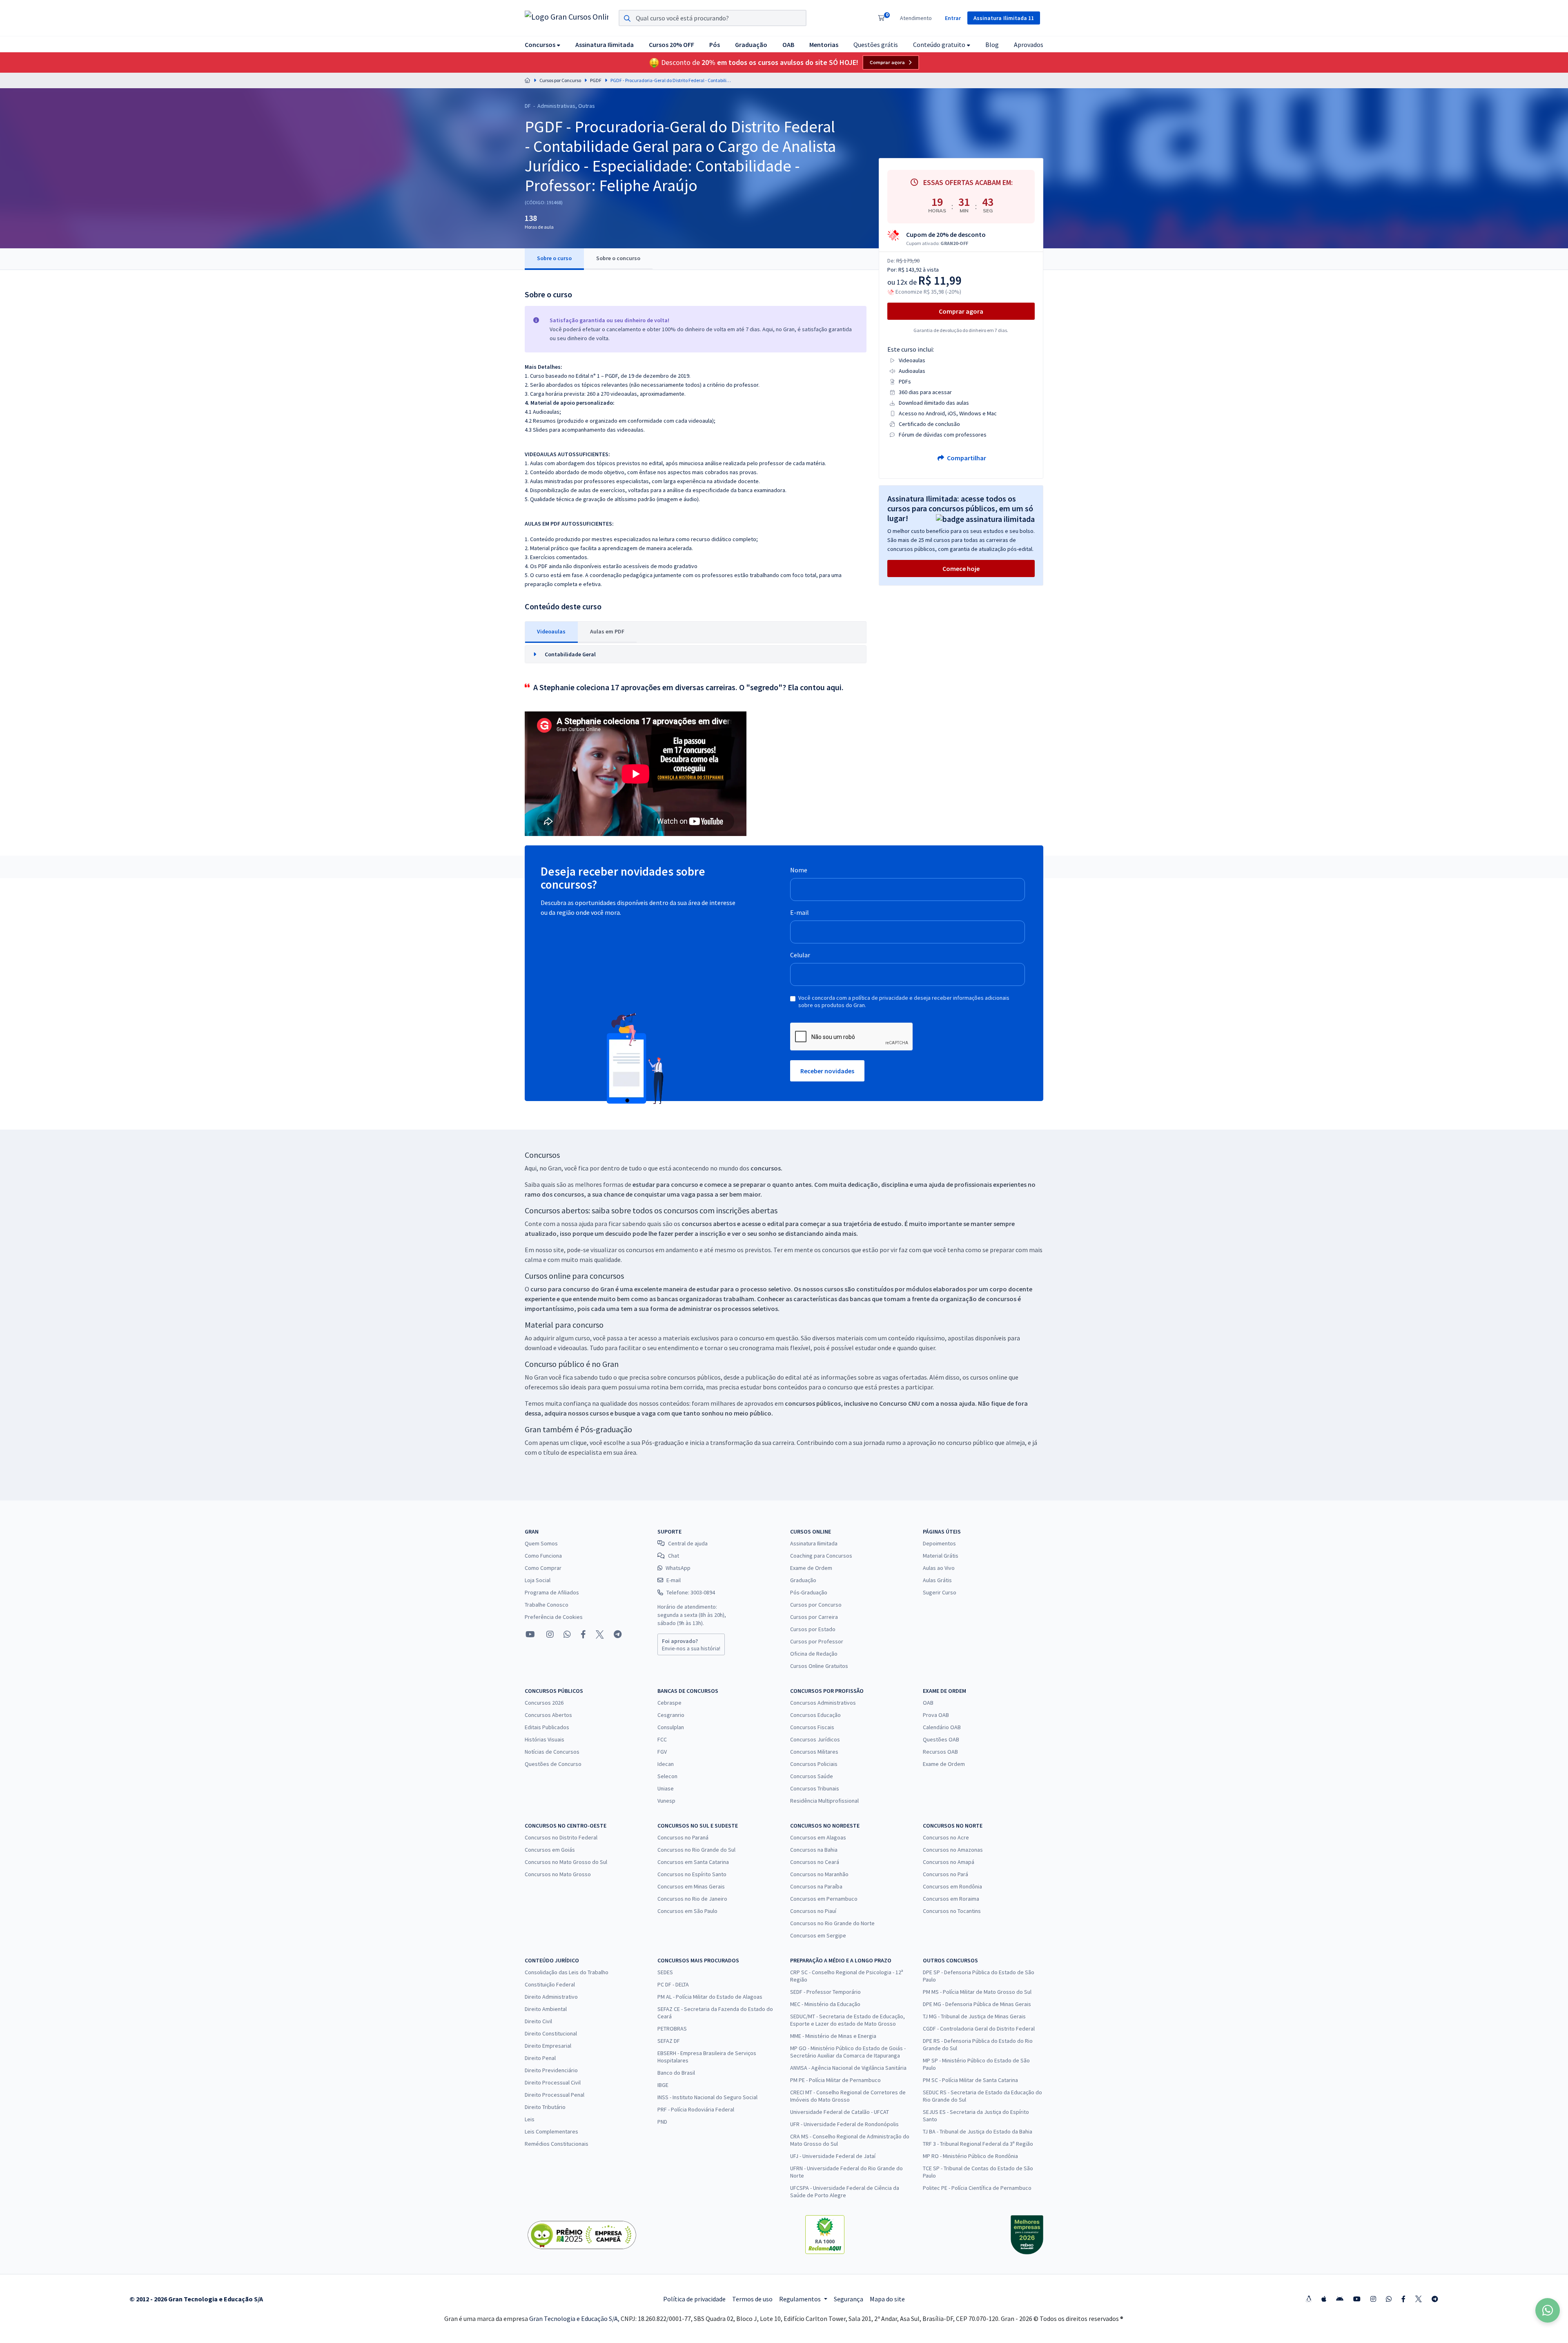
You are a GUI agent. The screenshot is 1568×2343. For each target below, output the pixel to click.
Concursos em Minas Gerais (691, 1886)
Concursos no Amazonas (953, 1850)
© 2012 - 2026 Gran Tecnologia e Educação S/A (196, 2299)
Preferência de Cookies (554, 1617)
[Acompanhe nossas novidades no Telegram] (618, 1634)
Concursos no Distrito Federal (561, 1837)
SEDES (665, 1972)
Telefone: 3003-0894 (691, 1592)
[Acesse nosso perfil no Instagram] (549, 1634)
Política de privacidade (694, 2299)
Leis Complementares (551, 2131)
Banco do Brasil (676, 2073)
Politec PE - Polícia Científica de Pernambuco (977, 2188)
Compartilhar (966, 458)
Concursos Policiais (814, 1764)
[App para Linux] (1309, 2299)
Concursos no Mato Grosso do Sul (566, 1862)
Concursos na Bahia (814, 1850)
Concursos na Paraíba (816, 1886)
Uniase (666, 1788)
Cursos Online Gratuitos (819, 1666)
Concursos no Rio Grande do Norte (832, 1923)
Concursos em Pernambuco (824, 1899)
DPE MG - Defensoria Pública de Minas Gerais (977, 2004)
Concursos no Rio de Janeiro (692, 1899)
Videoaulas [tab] (551, 631)
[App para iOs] (1324, 2299)
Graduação (803, 1580)
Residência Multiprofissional (824, 1801)
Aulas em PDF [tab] (607, 631)
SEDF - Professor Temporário (825, 1992)
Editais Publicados (547, 1727)
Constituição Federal (550, 1984)
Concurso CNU (900, 1403)
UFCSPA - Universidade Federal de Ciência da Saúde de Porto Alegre (845, 2191)
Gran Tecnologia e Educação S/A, (575, 2318)
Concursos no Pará (945, 1874)
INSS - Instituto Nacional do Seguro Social (707, 2097)
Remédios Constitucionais (557, 2144)
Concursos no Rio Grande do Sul (696, 1850)
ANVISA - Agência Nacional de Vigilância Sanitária (848, 2068)
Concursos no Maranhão (819, 1874)
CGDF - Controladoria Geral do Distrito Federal (979, 2029)
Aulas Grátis (937, 1580)
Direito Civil (538, 2021)
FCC (662, 1739)
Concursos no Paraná (683, 1837)
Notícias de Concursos (552, 1752)
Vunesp (666, 1801)
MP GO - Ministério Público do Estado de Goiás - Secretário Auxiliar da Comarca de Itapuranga (848, 2052)
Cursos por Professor (817, 1641)
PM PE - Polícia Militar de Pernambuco (835, 2080)
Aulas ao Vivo (939, 1568)
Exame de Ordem (811, 1568)
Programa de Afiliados (552, 1592)
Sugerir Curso (940, 1592)
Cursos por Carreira (814, 1617)
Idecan (666, 1764)
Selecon (667, 1776)
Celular (800, 955)
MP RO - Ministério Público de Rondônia (970, 2156)
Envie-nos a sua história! (691, 1645)
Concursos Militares (814, 1752)
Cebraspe (669, 1703)
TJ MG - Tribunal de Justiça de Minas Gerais (974, 2016)
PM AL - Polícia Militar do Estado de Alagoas (710, 1997)
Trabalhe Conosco (547, 1605)
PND (662, 2122)
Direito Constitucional (551, 2033)
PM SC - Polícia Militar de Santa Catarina (970, 2080)
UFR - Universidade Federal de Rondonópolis (844, 2124)
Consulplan (671, 1727)
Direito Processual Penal (555, 2095)
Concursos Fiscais (812, 1727)
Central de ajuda (688, 1543)
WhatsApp (678, 1568)
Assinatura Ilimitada (814, 1543)
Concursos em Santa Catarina (693, 1862)
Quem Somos (541, 1543)
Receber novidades (827, 1071)
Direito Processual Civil (553, 2082)
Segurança (849, 2299)
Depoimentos (939, 1543)
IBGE (663, 2085)
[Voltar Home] (528, 80)
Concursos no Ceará (815, 1862)
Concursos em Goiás (550, 1850)
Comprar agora (887, 62)
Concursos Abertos (548, 1715)
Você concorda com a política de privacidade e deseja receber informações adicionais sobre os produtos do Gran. (904, 1001)
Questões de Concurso (553, 1764)
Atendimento (916, 18)
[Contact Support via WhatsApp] (1548, 2310)
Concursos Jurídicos (815, 1739)
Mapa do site (887, 2299)
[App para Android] (1340, 2299)
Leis (530, 2119)
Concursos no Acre (946, 1837)
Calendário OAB (942, 1727)
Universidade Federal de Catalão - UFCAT (840, 2112)
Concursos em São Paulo (687, 1911)
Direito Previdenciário (551, 2070)
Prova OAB (936, 1715)
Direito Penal (540, 2058)
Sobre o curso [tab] (554, 258)
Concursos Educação (815, 1715)
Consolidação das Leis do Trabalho (567, 1972)
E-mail (800, 912)
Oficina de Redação (814, 1654)
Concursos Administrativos (823, 1703)
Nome (799, 870)
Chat (674, 1556)
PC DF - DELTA (673, 1984)
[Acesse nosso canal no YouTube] (530, 1634)
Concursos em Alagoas (818, 1837)
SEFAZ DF (669, 2041)
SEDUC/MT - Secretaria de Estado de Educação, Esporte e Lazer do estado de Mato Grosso (847, 2020)
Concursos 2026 (544, 1703)
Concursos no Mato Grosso (558, 1874)
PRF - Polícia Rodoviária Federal (696, 2109)
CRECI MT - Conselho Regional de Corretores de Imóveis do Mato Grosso (848, 2096)
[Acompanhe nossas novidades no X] (600, 1634)
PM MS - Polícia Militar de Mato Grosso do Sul (977, 1992)
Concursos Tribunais (815, 1788)
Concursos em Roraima (951, 1899)
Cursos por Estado (813, 1629)
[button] (542, 44)
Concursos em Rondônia (952, 1886)
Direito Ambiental (546, 2009)
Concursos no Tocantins (952, 1911)
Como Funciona (543, 1556)
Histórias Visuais (545, 1739)
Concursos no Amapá (949, 1862)
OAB (928, 1703)
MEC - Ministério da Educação (825, 2004)
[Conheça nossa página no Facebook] (583, 1634)
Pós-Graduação (809, 1592)
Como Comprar (543, 1568)
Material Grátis (941, 1556)
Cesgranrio (671, 1715)
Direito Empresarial (548, 2046)
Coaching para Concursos (821, 1556)
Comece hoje (961, 568)
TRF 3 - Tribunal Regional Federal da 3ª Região (978, 2144)
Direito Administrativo (551, 1997)
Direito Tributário (545, 2107)
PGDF (596, 80)
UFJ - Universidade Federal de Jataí (833, 2156)
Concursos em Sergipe (818, 1935)
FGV (662, 1752)
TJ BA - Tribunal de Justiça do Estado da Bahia (978, 2131)
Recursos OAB (940, 1752)
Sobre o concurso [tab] (618, 258)
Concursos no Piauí (813, 1911)
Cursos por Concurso (560, 80)
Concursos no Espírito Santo (692, 1874)
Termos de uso (752, 2299)
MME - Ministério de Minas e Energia (833, 2036)
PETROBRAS (672, 2029)
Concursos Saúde (812, 1776)
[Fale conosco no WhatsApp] (567, 1634)
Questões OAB (941, 1739)
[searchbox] (713, 18)
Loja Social (538, 1580)
